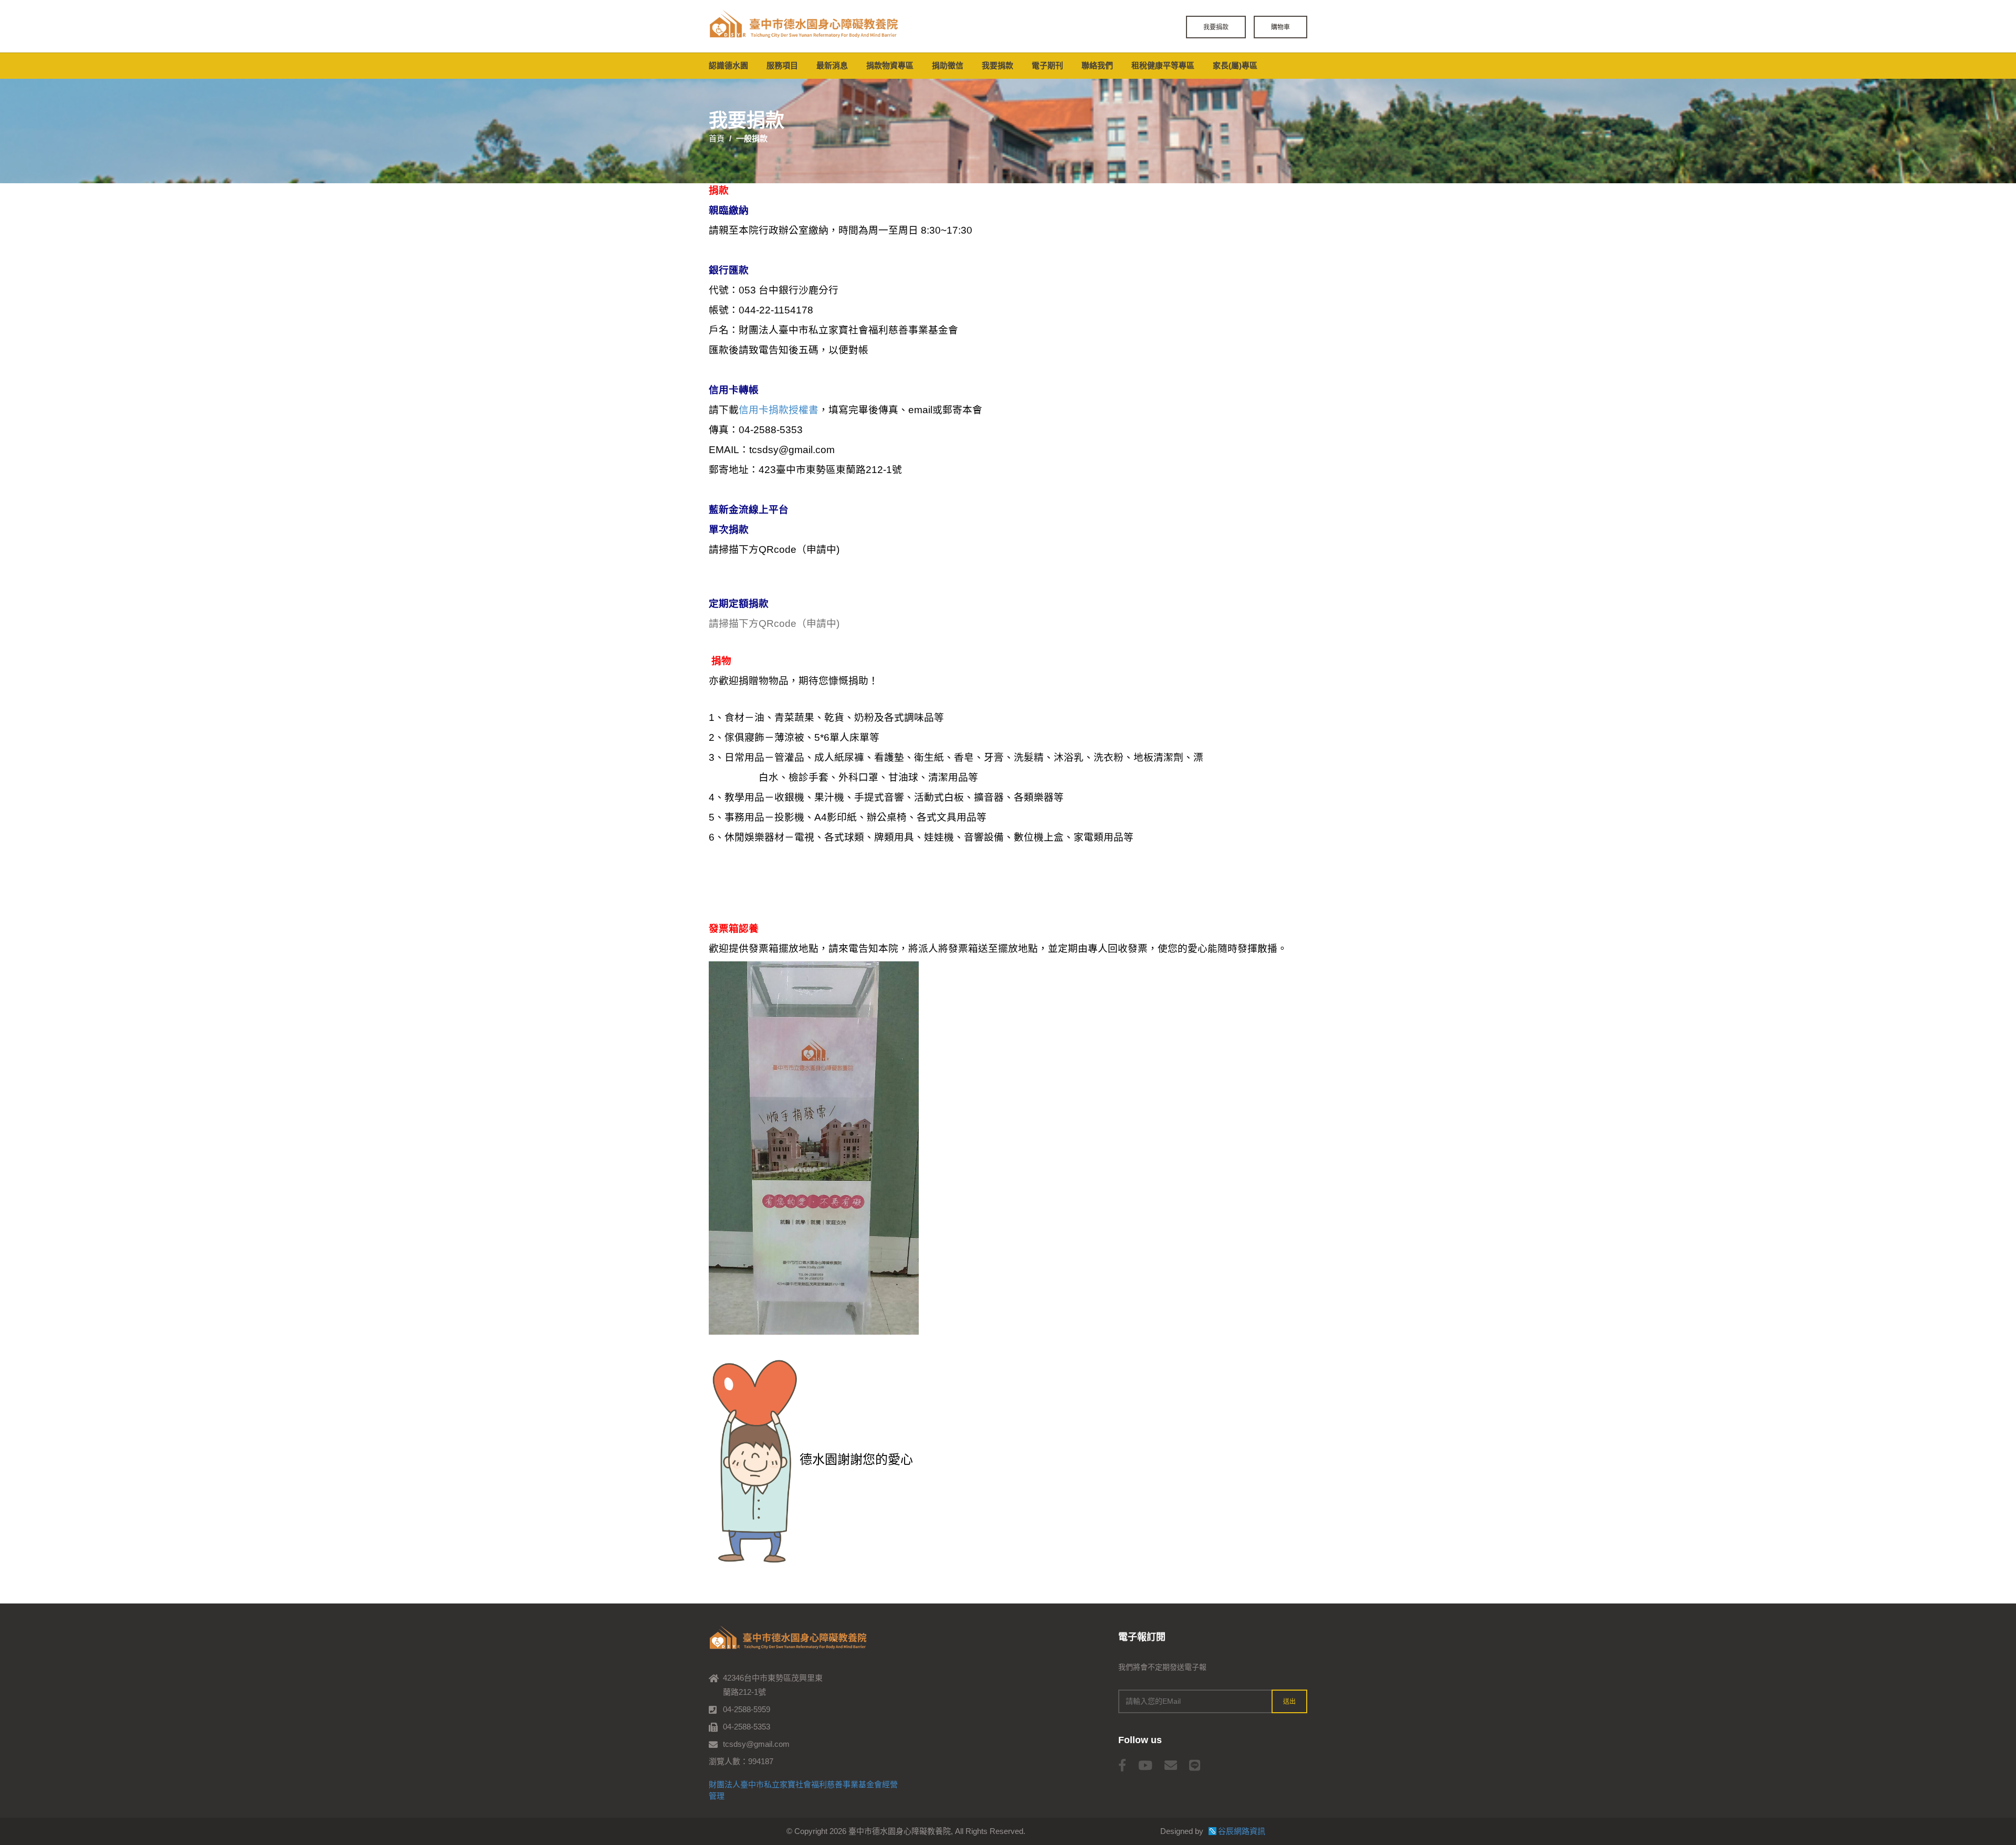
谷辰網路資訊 (1242, 1831)
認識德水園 (728, 65)
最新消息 (832, 65)
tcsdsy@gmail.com (756, 1744)
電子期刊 (1047, 65)
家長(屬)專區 (1235, 65)
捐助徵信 (948, 65)
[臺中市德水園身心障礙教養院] (803, 25)
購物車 (1280, 27)
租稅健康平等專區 (1163, 65)
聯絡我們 (1097, 65)
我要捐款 (1216, 27)
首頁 (717, 138)
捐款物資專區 (890, 65)
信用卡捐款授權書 (779, 410)
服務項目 (782, 65)
